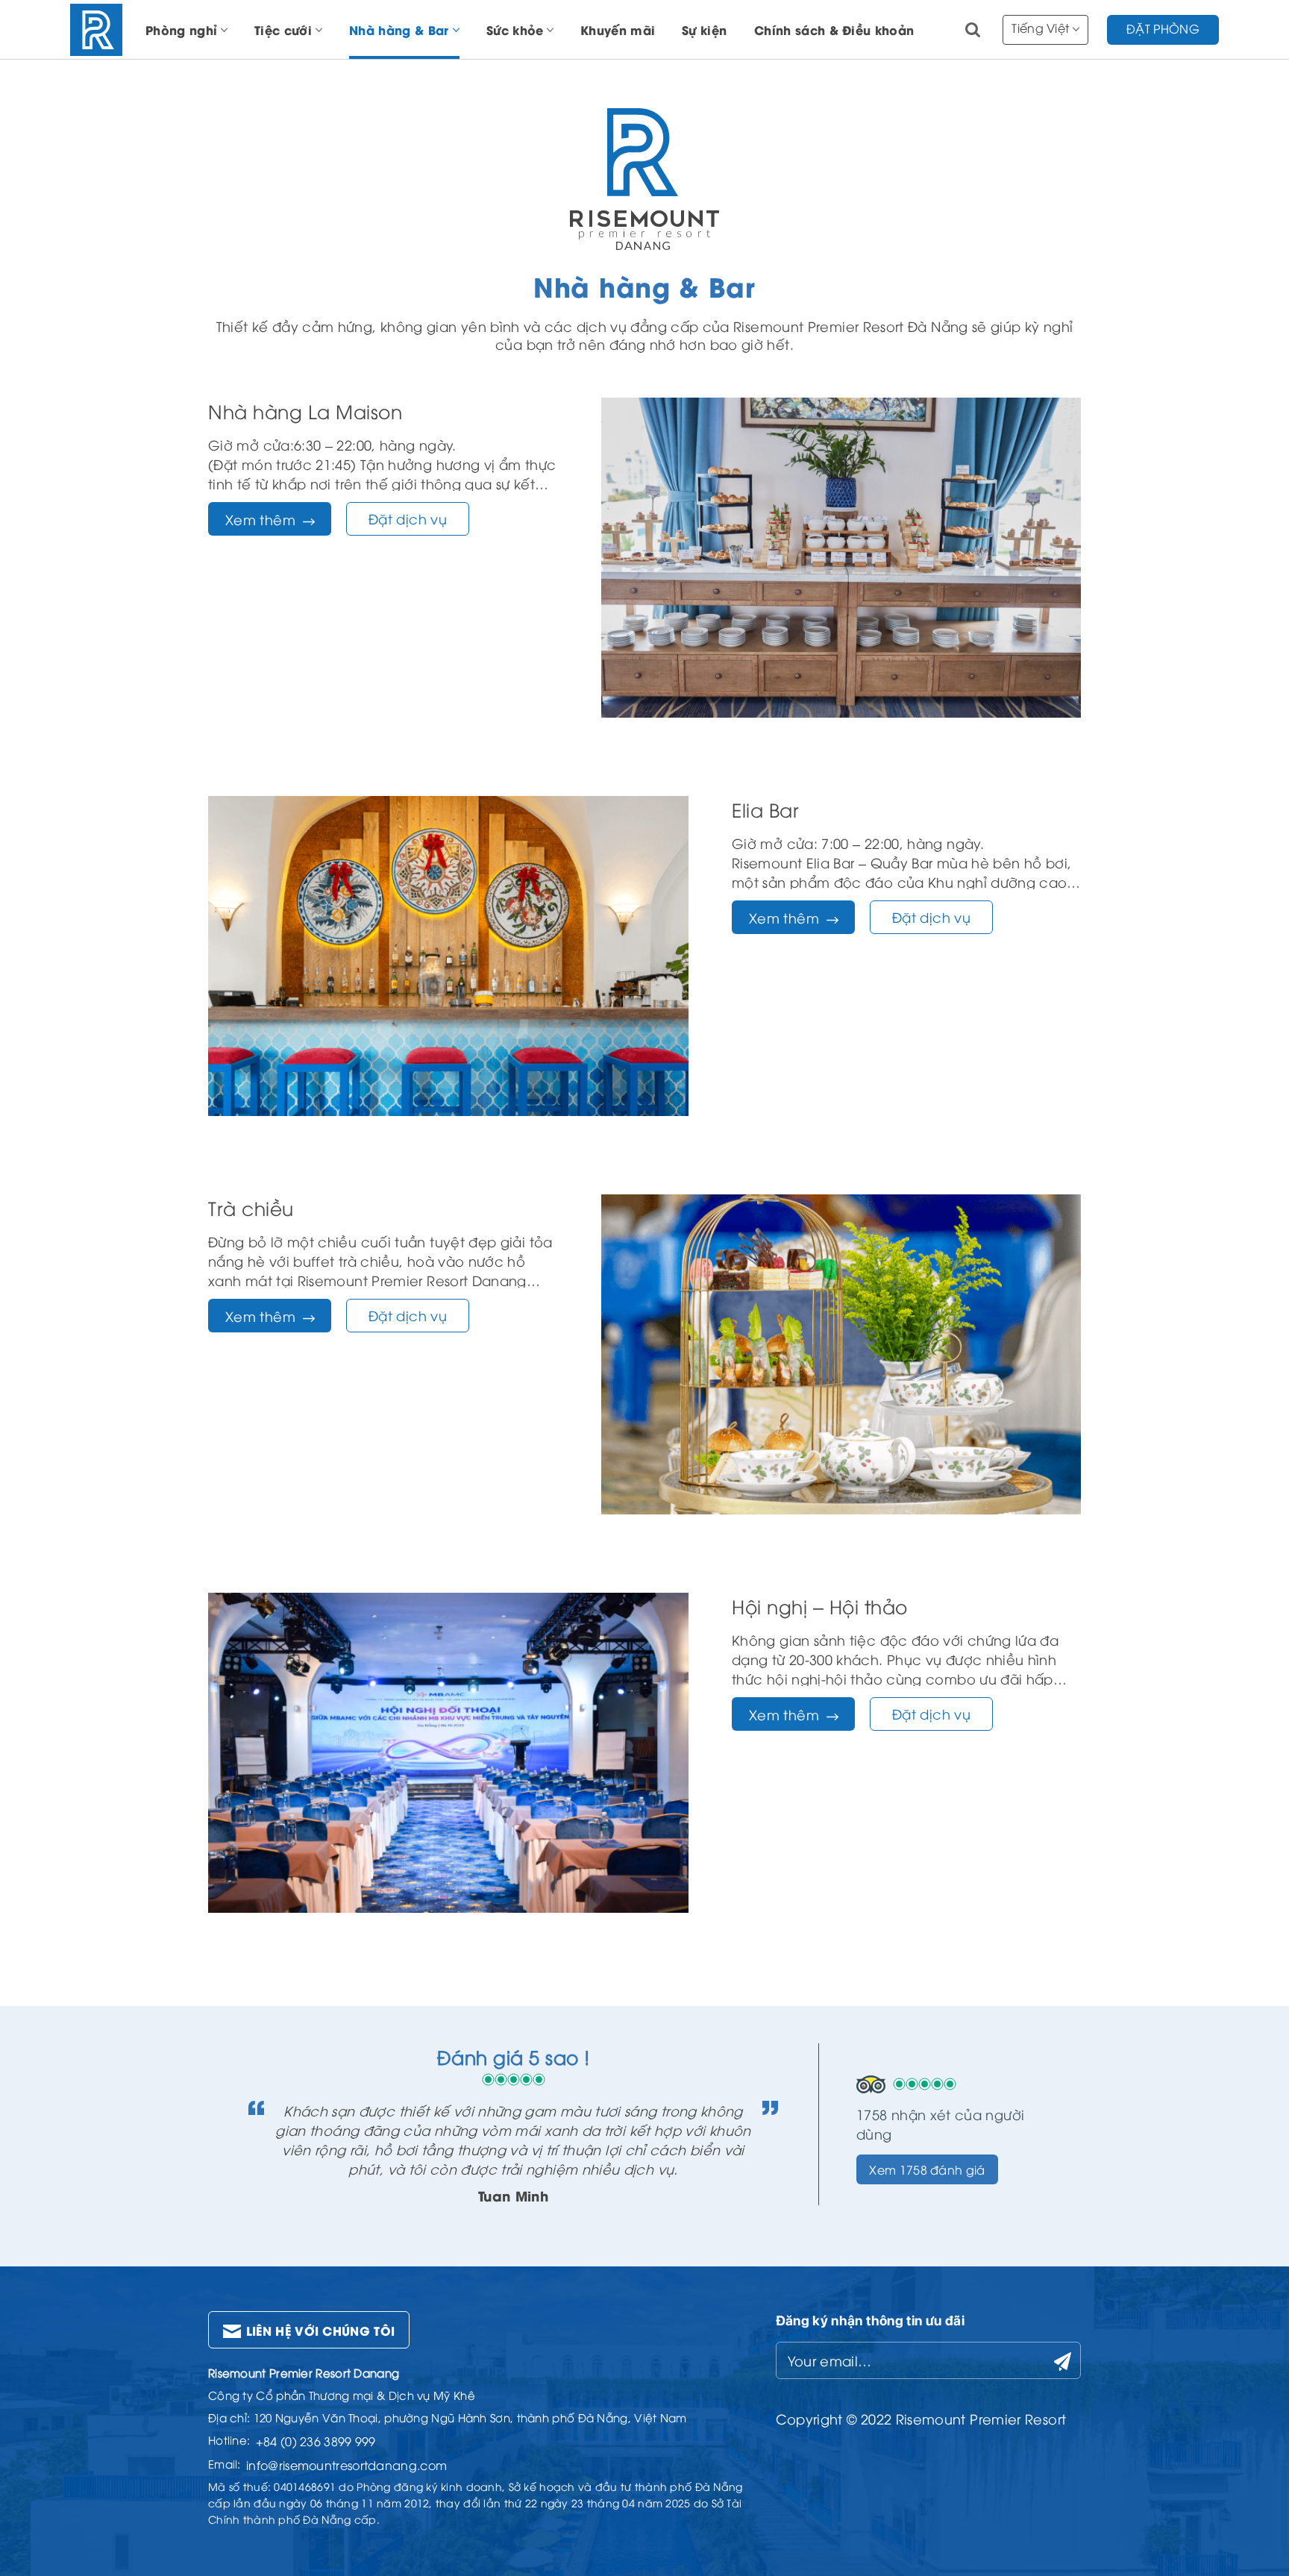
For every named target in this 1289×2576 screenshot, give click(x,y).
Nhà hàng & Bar (399, 29)
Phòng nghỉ (181, 29)
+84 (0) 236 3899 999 (316, 2441)
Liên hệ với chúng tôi (321, 2330)
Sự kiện (704, 29)
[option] (513, 2124)
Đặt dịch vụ (408, 518)
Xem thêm (260, 519)
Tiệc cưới (283, 29)
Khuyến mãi (618, 29)
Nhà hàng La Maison (305, 411)
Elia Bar (765, 809)
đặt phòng (1163, 28)
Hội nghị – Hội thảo (820, 1606)
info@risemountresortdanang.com (346, 2465)
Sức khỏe (515, 29)
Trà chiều (251, 1207)
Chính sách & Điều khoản (834, 29)
